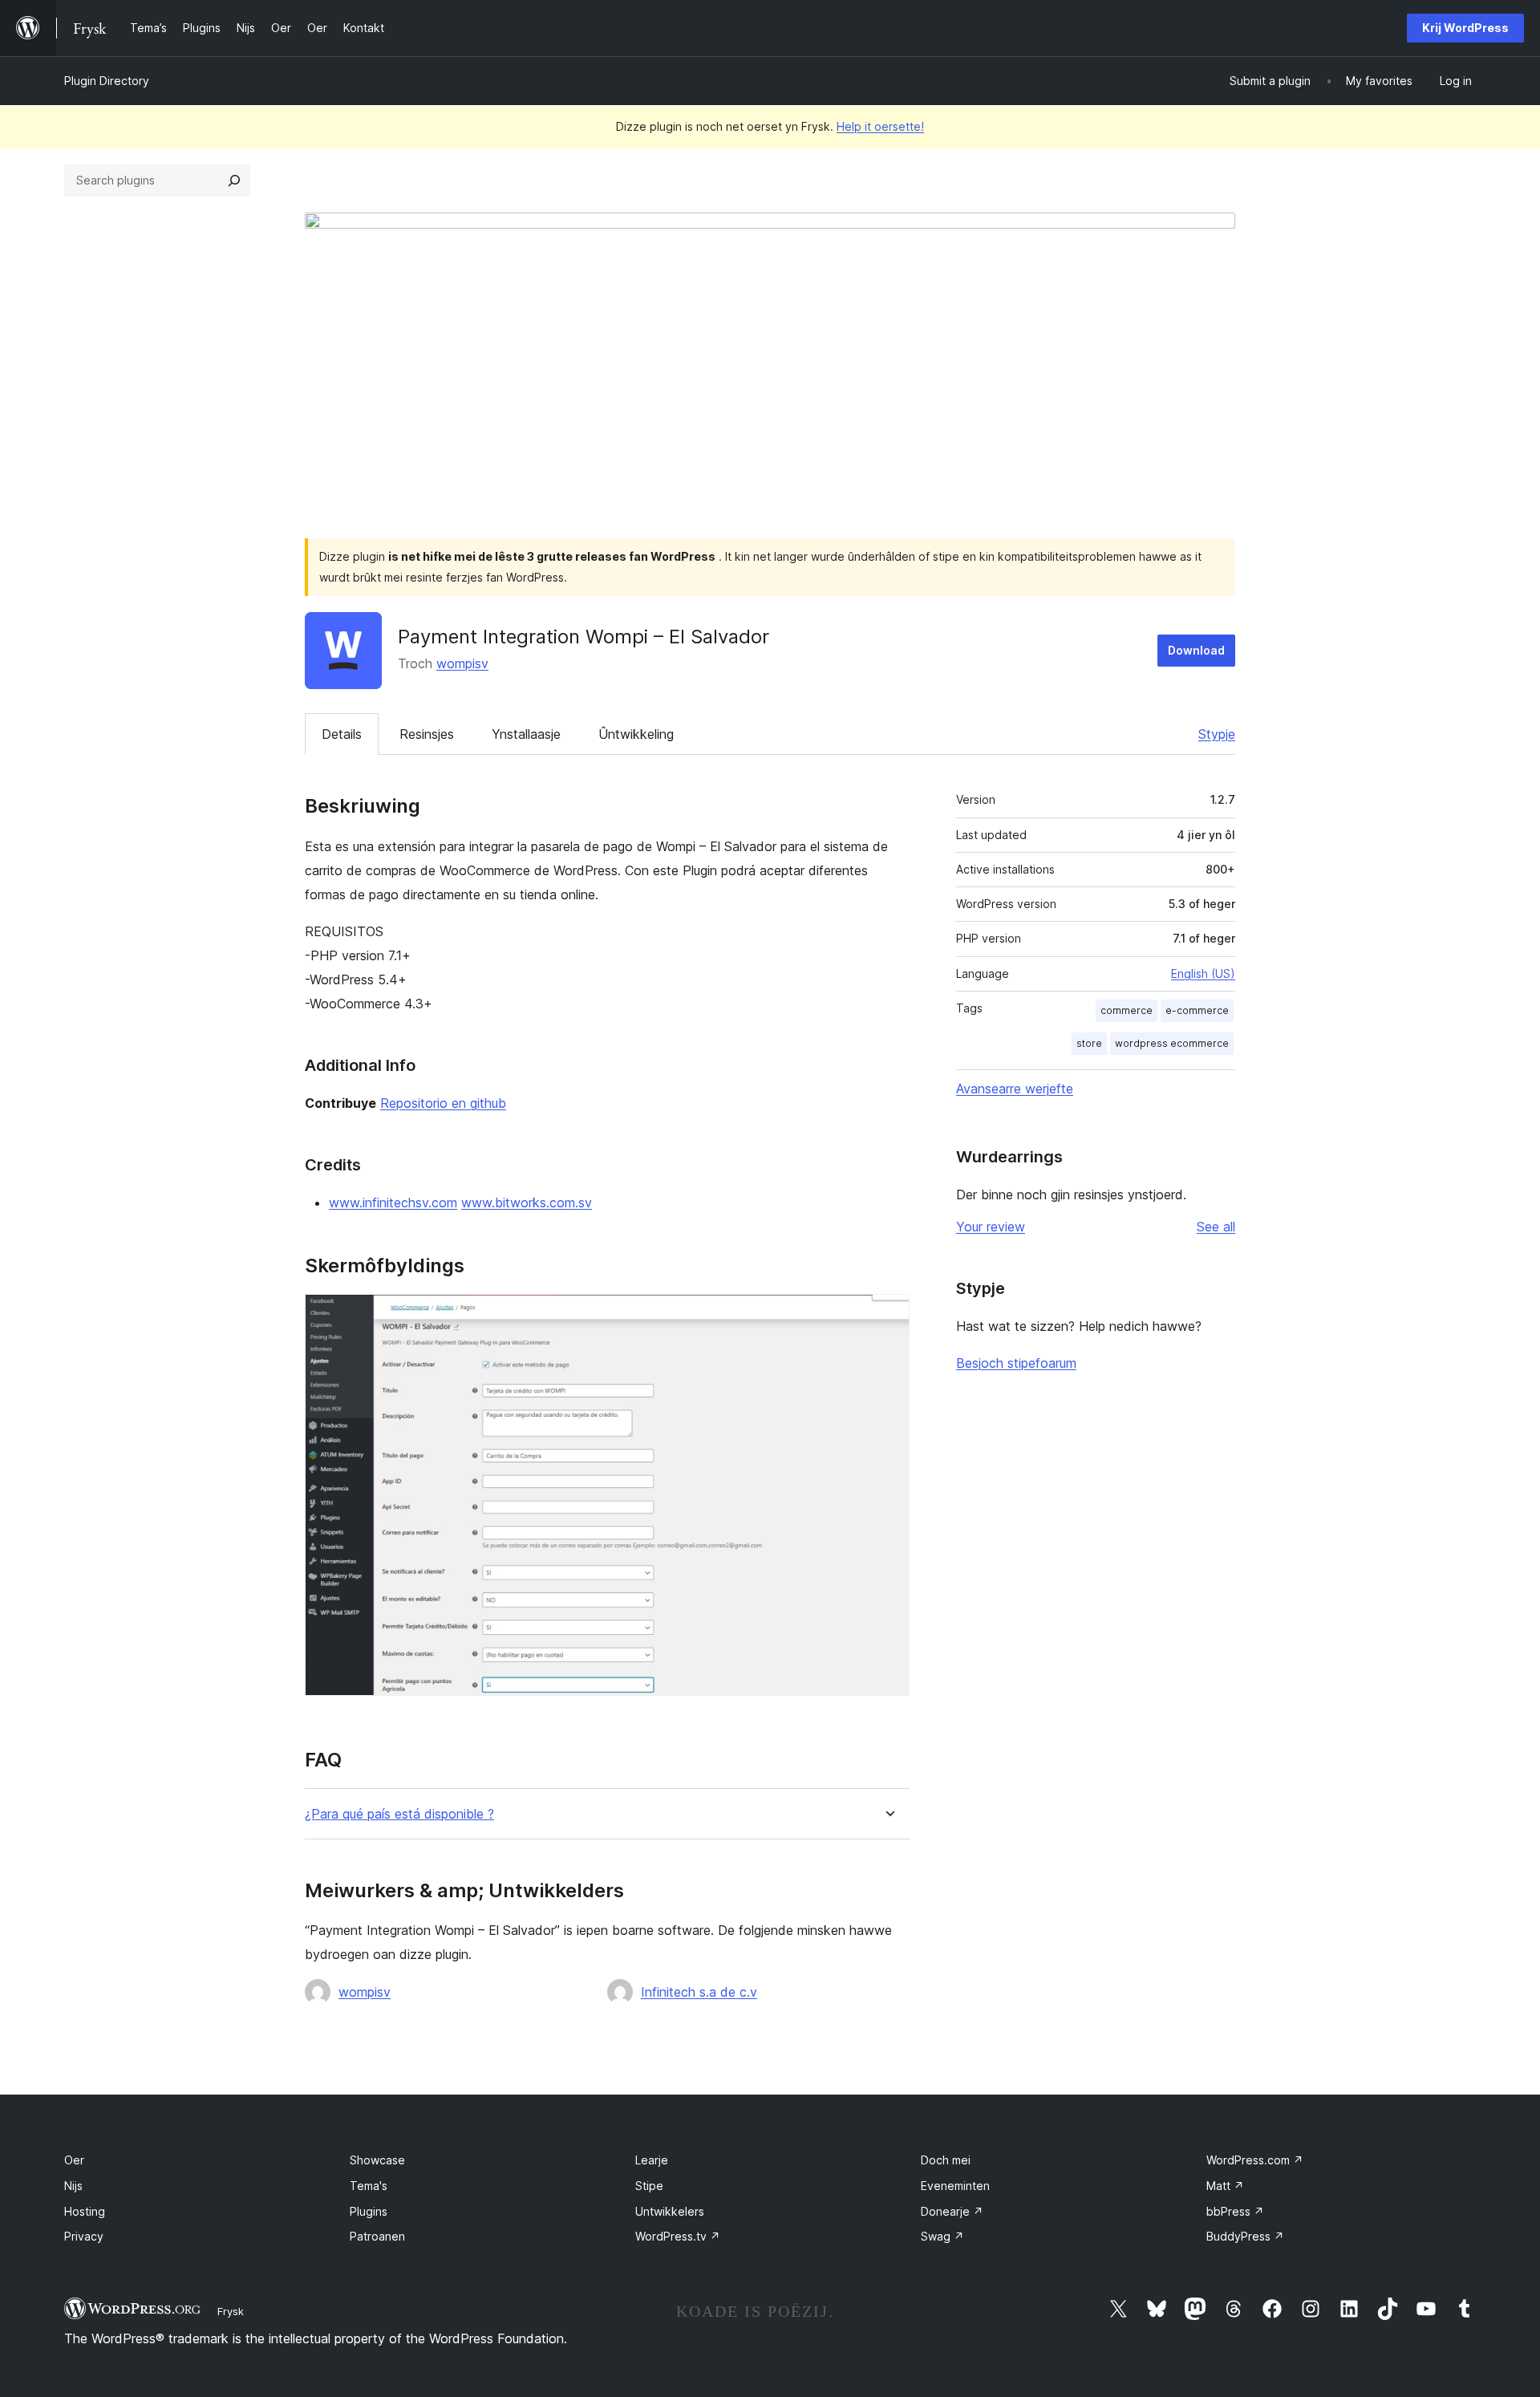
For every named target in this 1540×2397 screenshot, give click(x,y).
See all (1216, 1227)
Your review (991, 1227)
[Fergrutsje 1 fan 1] (888, 1316)
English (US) (1203, 973)
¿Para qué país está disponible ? (399, 1814)
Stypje (1217, 734)
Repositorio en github (443, 1103)
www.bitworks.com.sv (527, 1203)
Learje (652, 2160)
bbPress (1235, 2211)
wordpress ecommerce (1172, 1043)
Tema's (369, 2186)
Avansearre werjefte (1015, 1089)
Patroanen (377, 2236)
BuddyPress (1245, 2236)
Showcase (377, 2160)
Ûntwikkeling (636, 734)
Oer (74, 2160)
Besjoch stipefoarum (1016, 1363)
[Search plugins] (234, 180)
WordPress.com (1255, 2160)
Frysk (231, 2311)
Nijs (73, 2186)
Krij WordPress (1465, 28)
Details (342, 734)
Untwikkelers (670, 2211)
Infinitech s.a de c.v (699, 1992)
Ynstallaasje (526, 734)
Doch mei (946, 2160)
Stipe (649, 2186)
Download (1196, 650)
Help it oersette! (880, 126)
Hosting (85, 2211)
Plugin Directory (107, 81)
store (1089, 1043)
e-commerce (1197, 1010)
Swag (942, 2236)
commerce (1127, 1010)
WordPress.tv (678, 2236)
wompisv (462, 663)
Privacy (84, 2236)
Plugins (369, 2211)
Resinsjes (427, 734)
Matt (1225, 2186)
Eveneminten (955, 2186)
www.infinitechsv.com (393, 1203)
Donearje (952, 2211)
